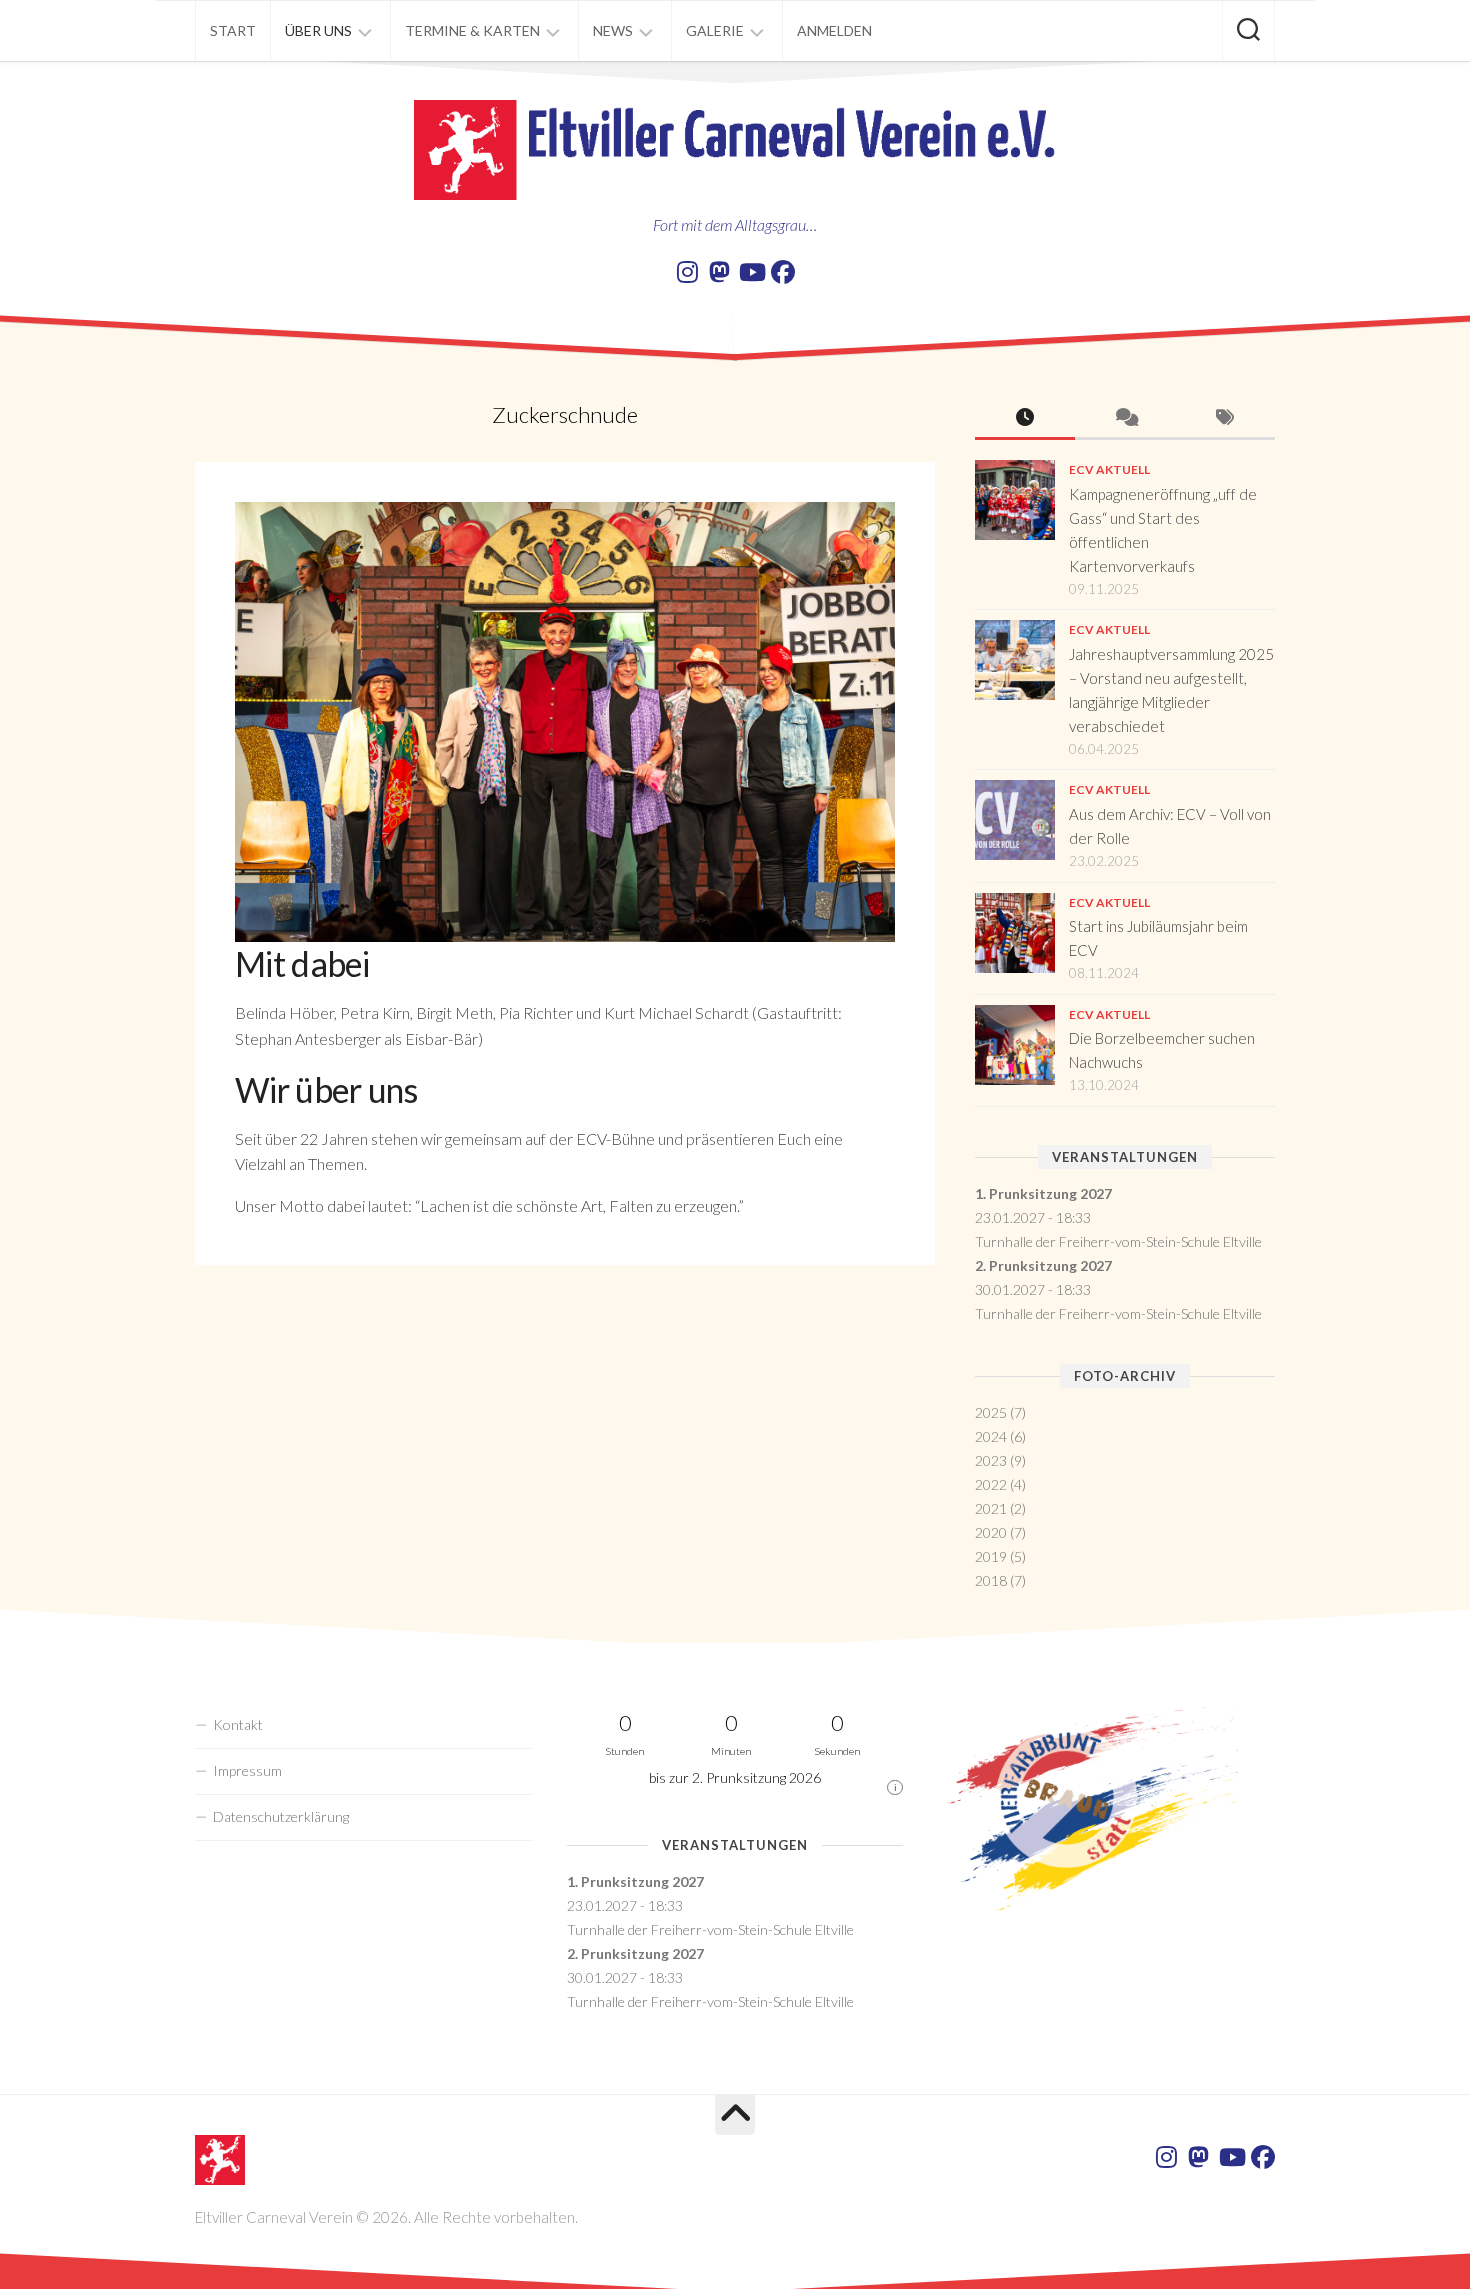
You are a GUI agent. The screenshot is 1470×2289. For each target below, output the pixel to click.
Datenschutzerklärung (281, 1816)
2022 (991, 1484)
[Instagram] (687, 272)
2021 (991, 1508)
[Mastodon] (719, 272)
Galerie (715, 30)
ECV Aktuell (1109, 469)
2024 (991, 1436)
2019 (991, 1556)
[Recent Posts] (1025, 418)
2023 (991, 1460)
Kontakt (238, 1724)
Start (233, 30)
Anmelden (834, 30)
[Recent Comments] (1125, 418)
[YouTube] (751, 272)
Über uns (318, 30)
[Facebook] (783, 272)
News (613, 30)
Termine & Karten (472, 30)
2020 (991, 1532)
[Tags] (1225, 418)
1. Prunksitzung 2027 (1043, 1193)
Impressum (247, 1770)
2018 (991, 1580)
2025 (991, 1412)
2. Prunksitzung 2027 (1043, 1265)
